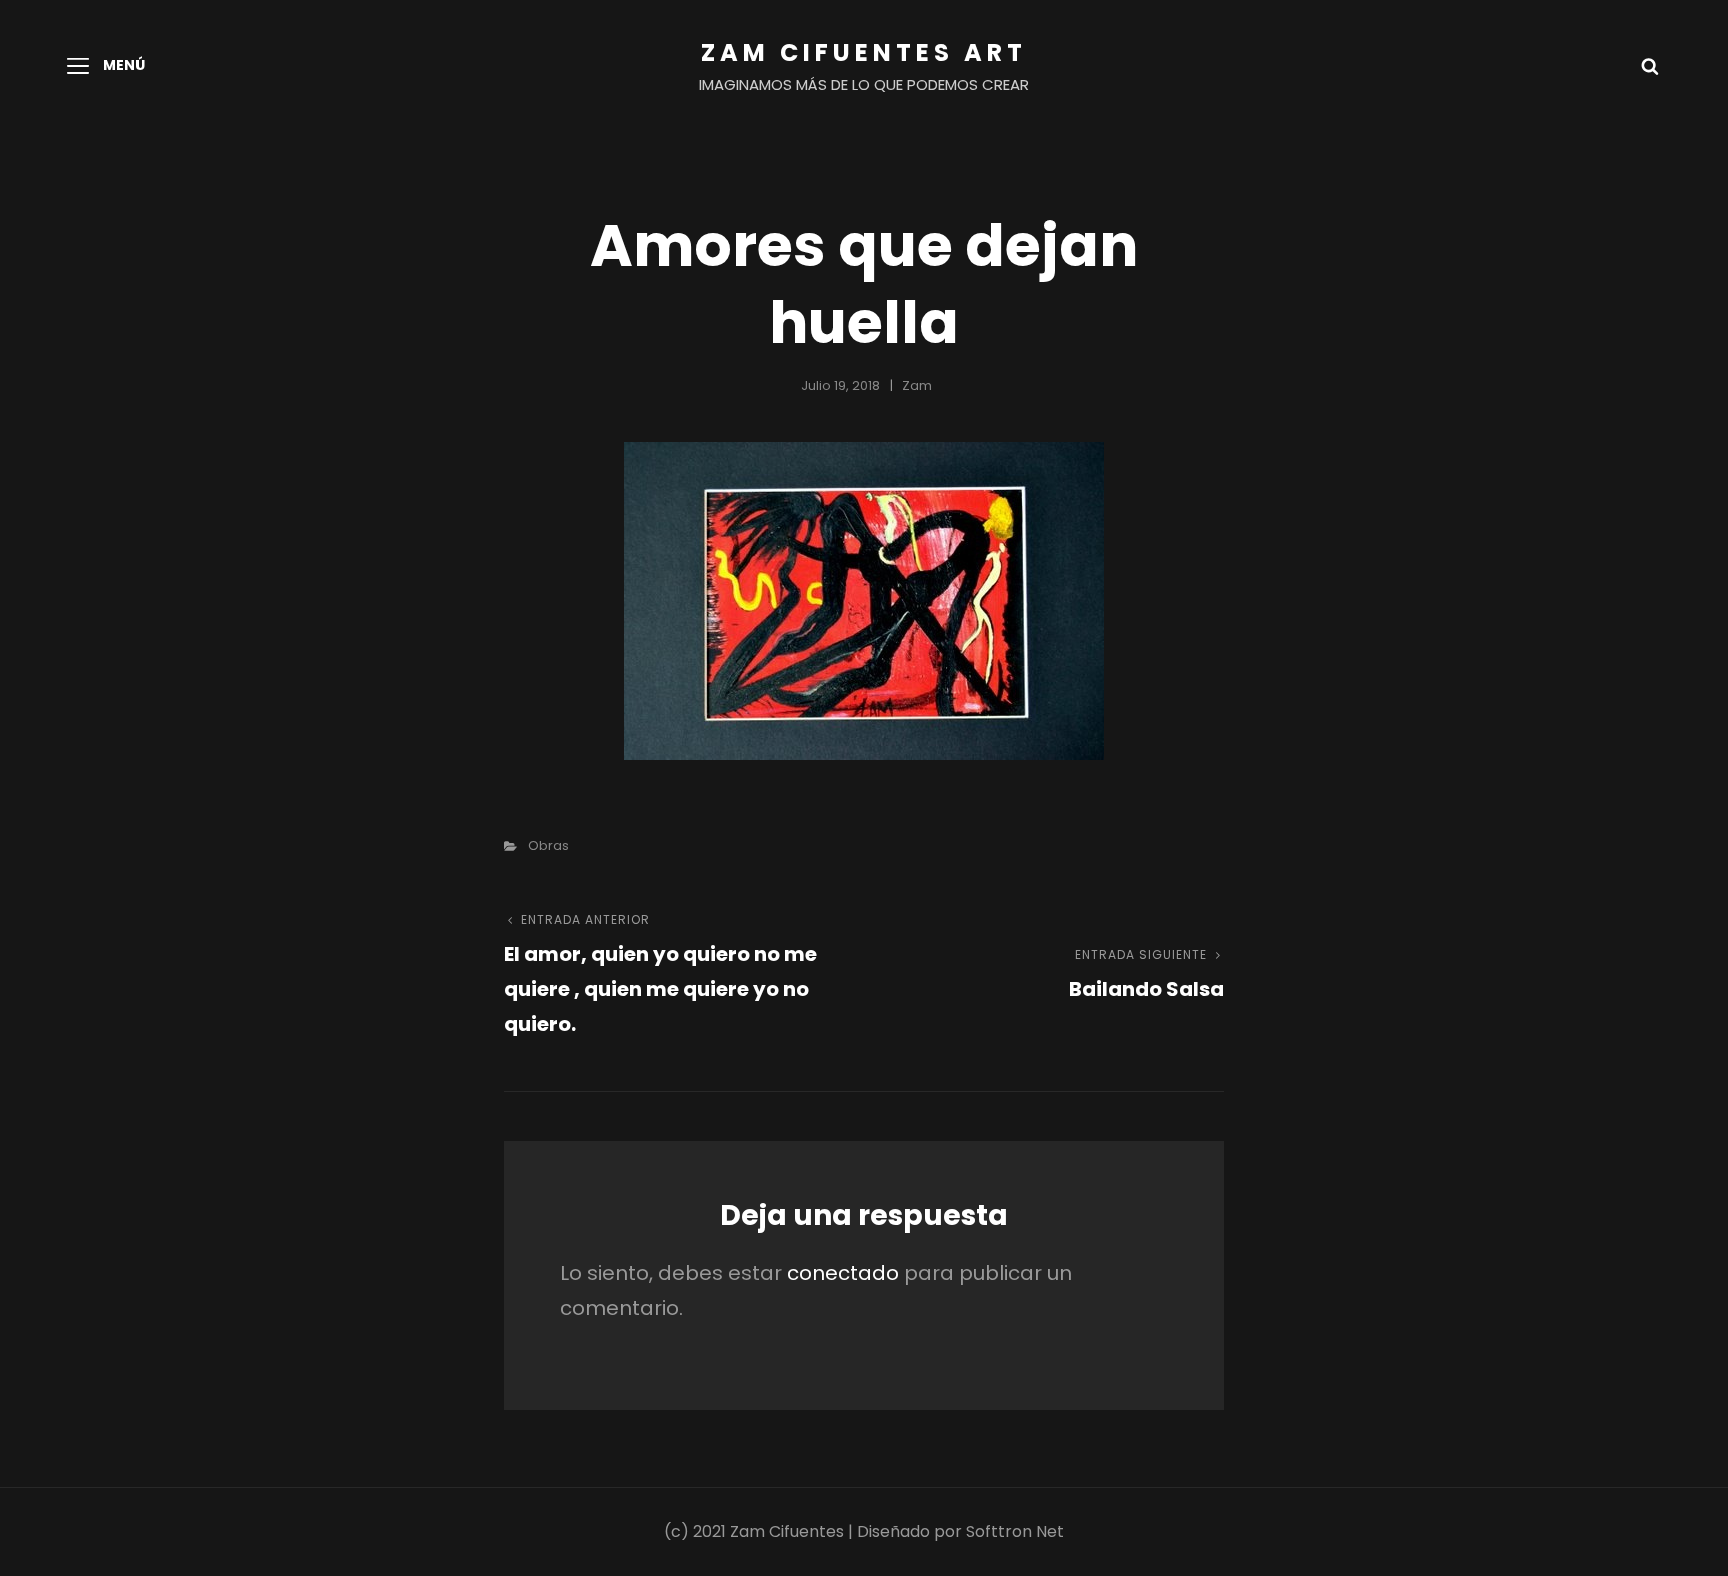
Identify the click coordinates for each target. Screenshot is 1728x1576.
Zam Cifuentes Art (864, 52)
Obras (548, 845)
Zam (917, 385)
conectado (843, 1273)
